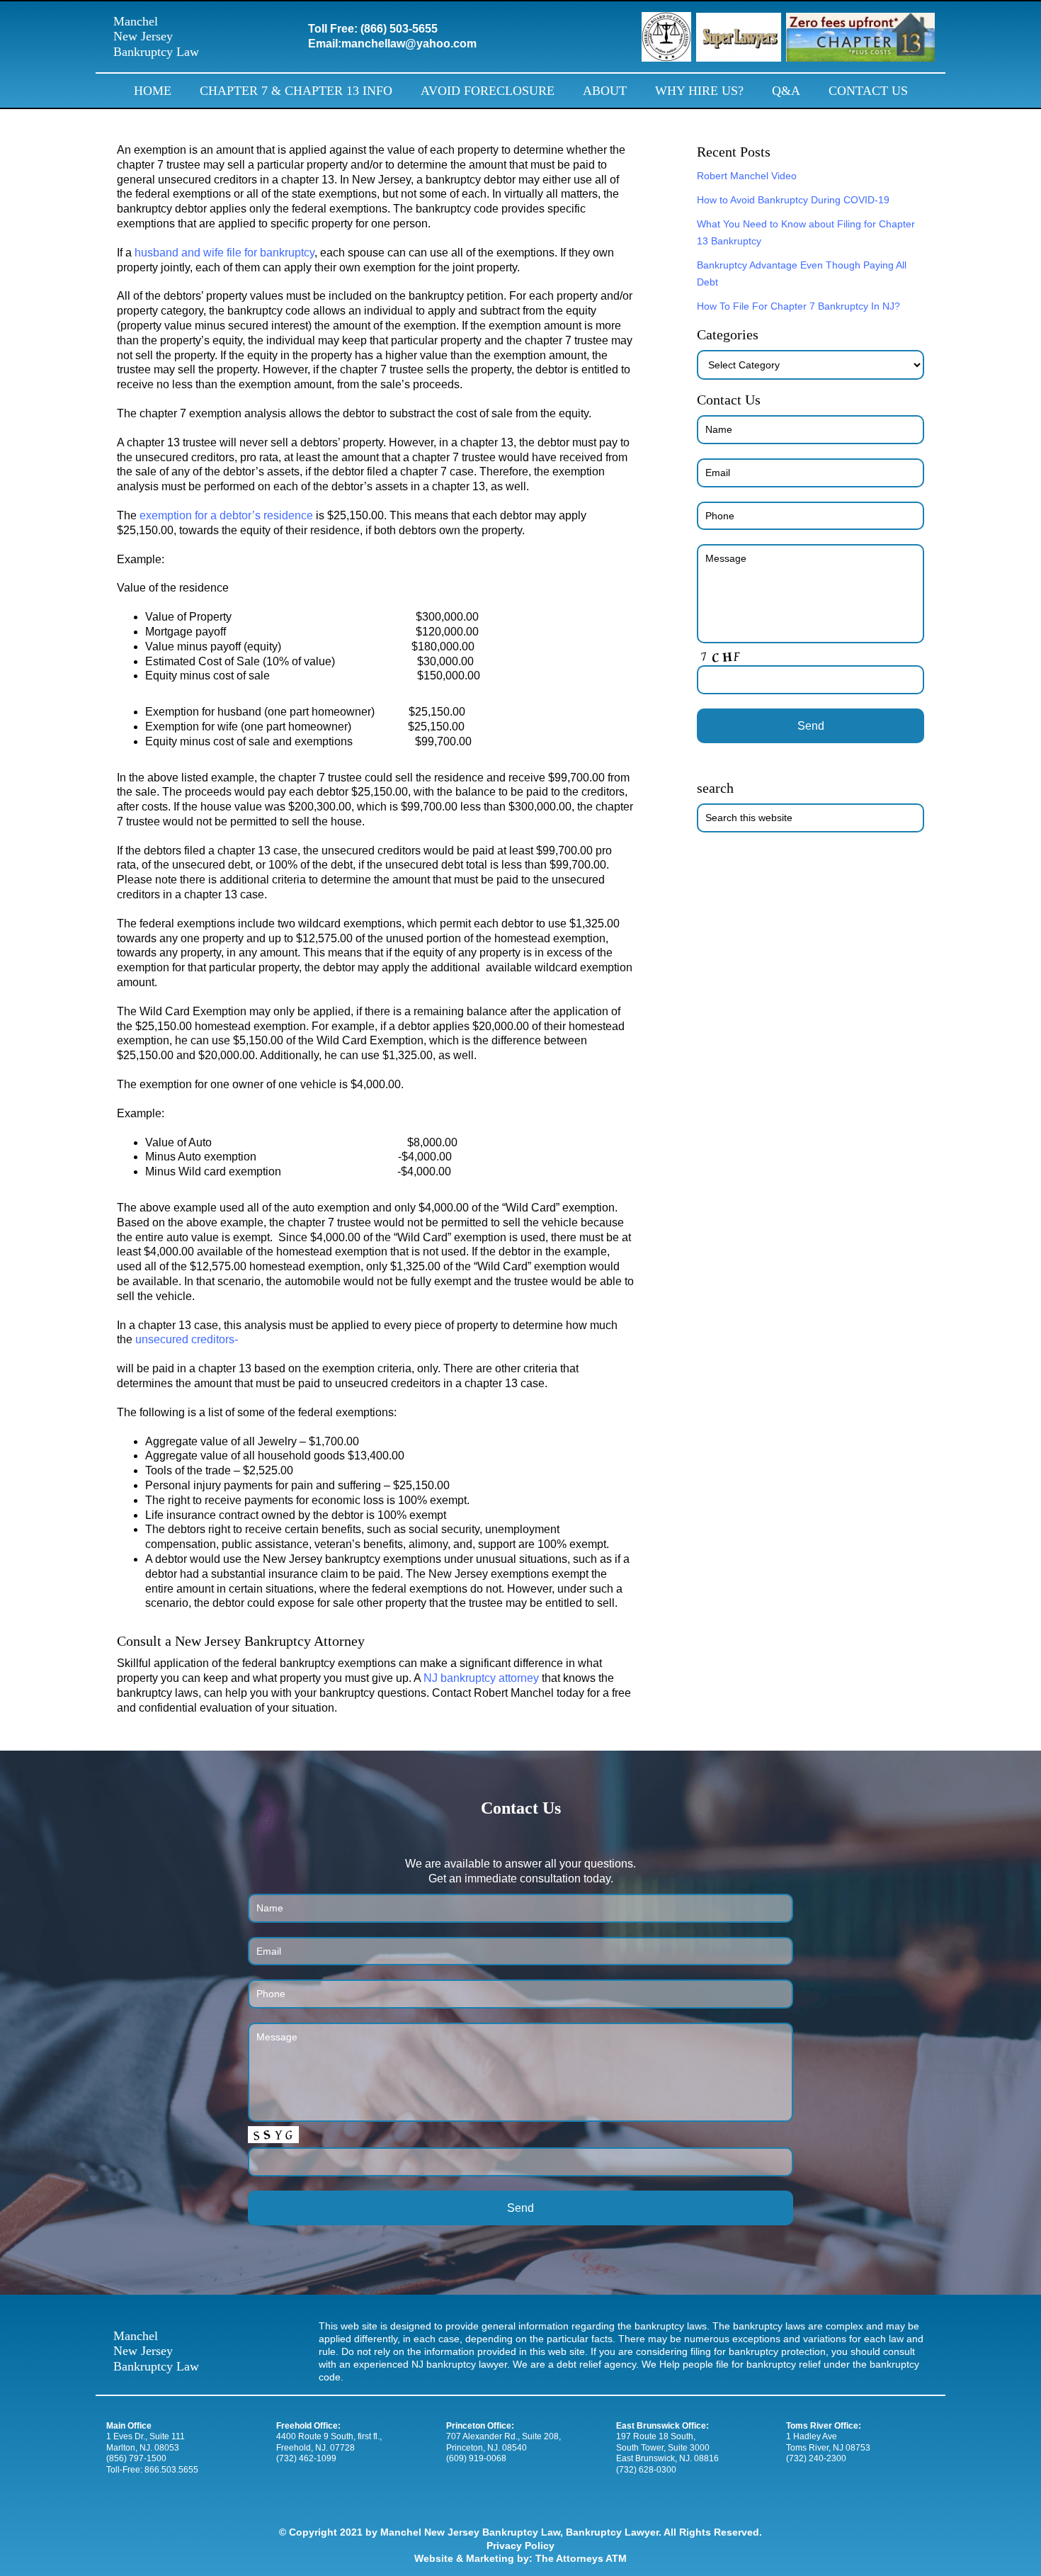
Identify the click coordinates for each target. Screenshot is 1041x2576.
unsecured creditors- (187, 1339)
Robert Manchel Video (747, 176)
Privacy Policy (520, 2546)
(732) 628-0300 (646, 2470)
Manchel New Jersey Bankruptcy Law (156, 36)
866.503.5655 (171, 2470)
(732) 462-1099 (306, 2458)
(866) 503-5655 (399, 29)
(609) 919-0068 (476, 2458)
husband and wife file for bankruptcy (224, 253)
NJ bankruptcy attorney (481, 1678)
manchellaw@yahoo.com (409, 44)
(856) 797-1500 (136, 2458)
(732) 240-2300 (816, 2458)
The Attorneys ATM (581, 2558)
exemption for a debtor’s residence (226, 515)
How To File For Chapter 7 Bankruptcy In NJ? (798, 306)
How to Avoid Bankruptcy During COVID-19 (793, 200)
